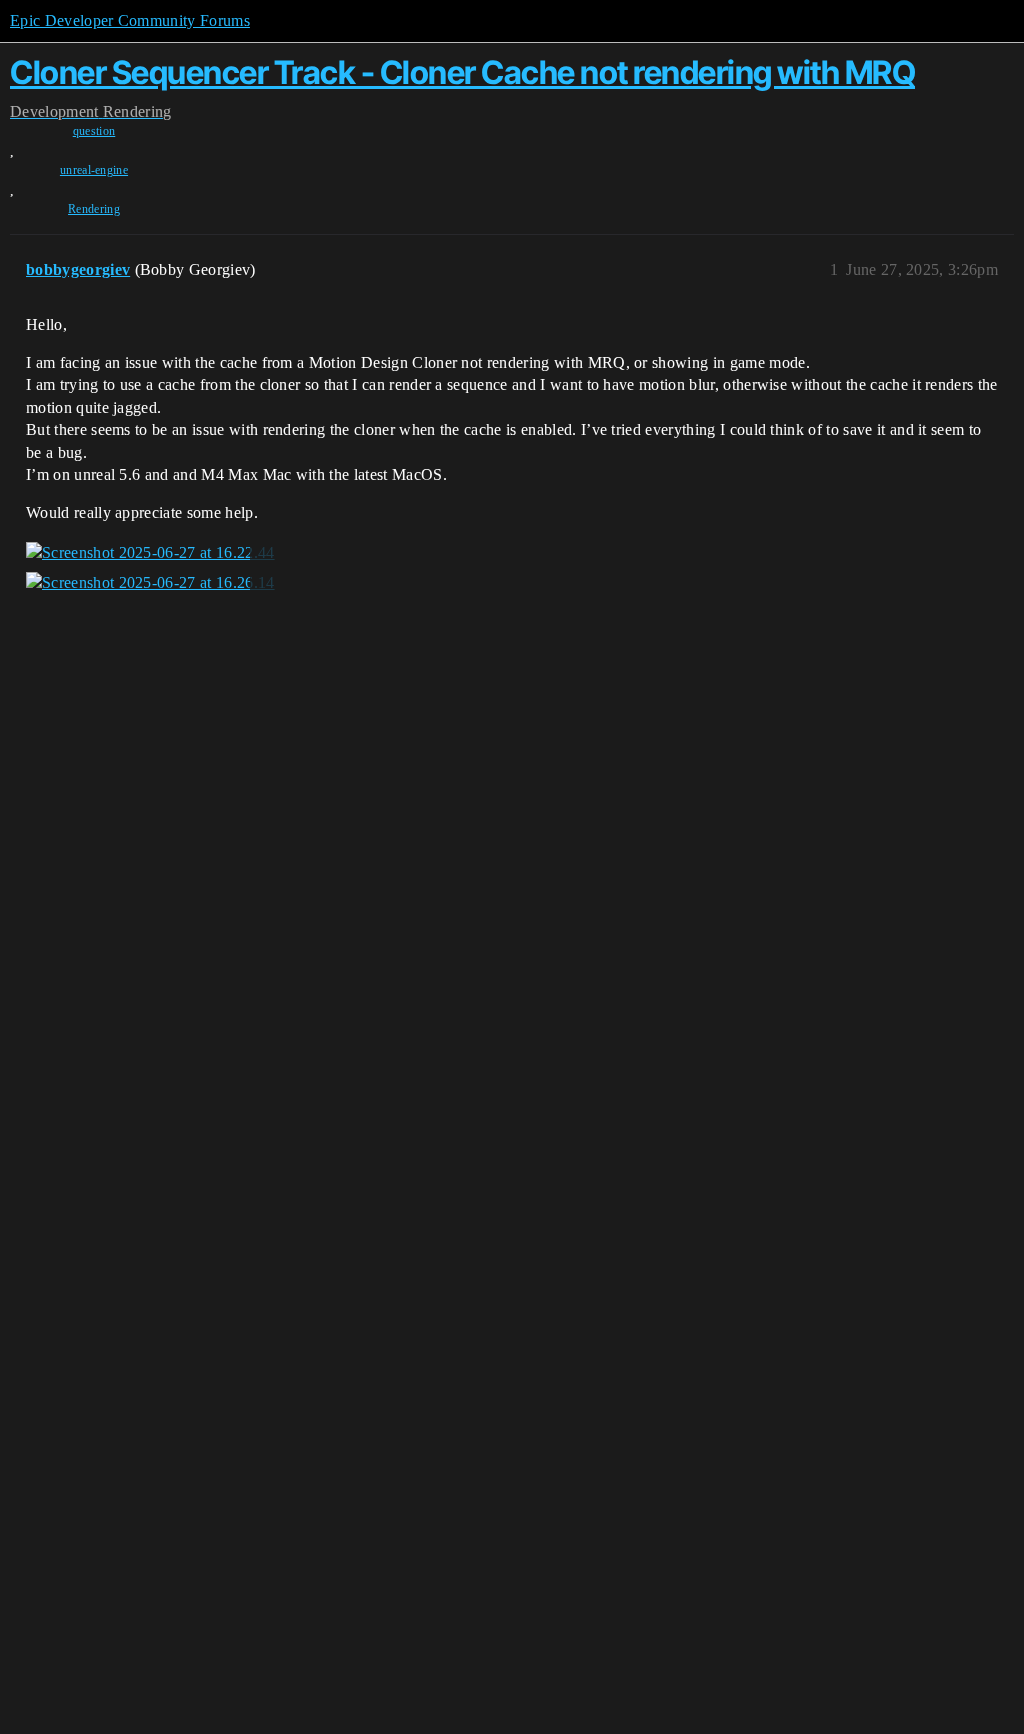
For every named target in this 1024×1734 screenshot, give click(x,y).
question (94, 131)
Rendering (94, 209)
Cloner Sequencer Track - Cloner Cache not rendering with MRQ (462, 72)
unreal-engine (94, 170)
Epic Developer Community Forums (130, 20)
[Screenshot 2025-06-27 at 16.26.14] (150, 583)
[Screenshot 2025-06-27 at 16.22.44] (150, 553)
